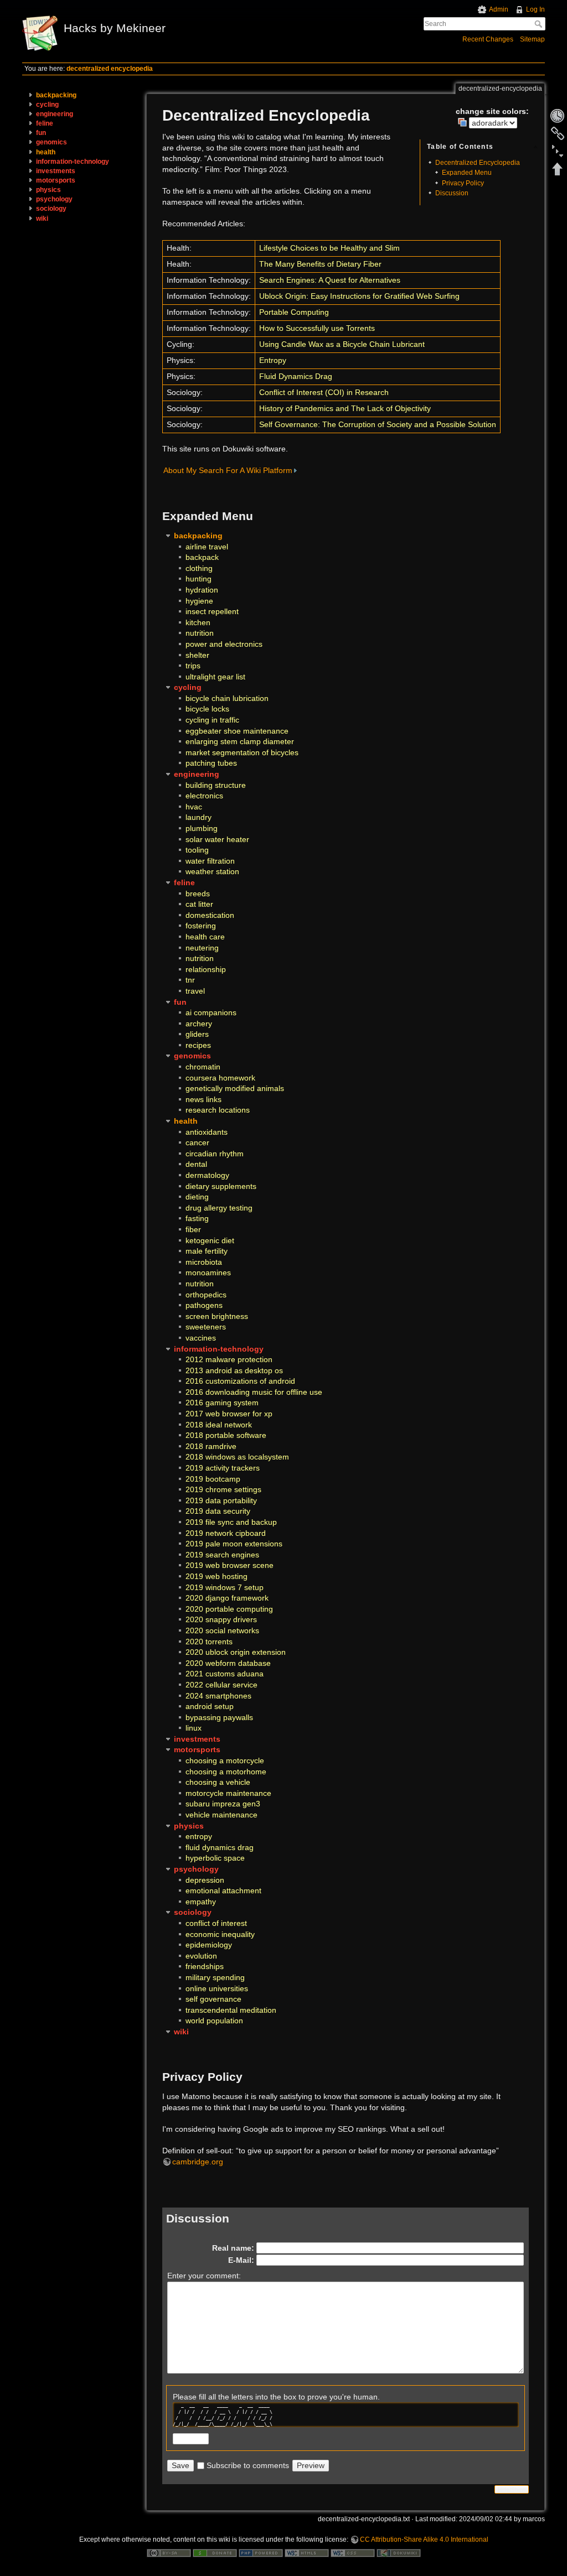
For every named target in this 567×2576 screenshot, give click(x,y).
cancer (197, 1142)
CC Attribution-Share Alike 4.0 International (424, 2539)
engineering (55, 114)
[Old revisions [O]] (558, 116)
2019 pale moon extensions (234, 1544)
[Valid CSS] (353, 2552)
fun (41, 133)
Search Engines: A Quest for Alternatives (330, 280)
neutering (202, 948)
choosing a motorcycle (225, 1760)
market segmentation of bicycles (242, 752)
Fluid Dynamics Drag (296, 376)
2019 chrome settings (223, 1489)
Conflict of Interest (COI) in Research (324, 392)
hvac (194, 807)
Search (540, 24)
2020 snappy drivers (221, 1619)
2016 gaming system (222, 1403)
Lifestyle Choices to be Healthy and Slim (329, 248)
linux (194, 1728)
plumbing (202, 828)
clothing (199, 568)
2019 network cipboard (226, 1533)
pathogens (204, 1305)
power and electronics (224, 644)
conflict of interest (216, 1923)
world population (214, 2021)
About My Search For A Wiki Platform (228, 470)
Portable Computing (294, 312)
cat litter (199, 904)
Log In (535, 9)
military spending (215, 1977)
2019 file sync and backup (231, 1522)
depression (205, 1880)
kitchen (198, 622)
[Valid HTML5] (307, 2552)
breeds (198, 894)
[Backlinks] (558, 133)
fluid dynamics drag (220, 1847)
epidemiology (209, 1945)
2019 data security (218, 1511)
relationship (206, 969)
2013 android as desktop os (234, 1370)
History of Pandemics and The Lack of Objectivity (345, 408)
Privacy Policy (463, 183)
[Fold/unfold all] (558, 151)
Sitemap (532, 39)
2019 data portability (221, 1500)
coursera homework (220, 1078)
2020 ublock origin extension (236, 1652)
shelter (197, 655)
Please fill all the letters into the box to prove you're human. (276, 2397)
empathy (201, 1902)
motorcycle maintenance (228, 1793)
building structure (216, 785)
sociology (51, 209)
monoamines (208, 1273)
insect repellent (212, 611)
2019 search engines (222, 1555)
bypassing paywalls (219, 1717)
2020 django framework (227, 1598)
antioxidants (207, 1132)
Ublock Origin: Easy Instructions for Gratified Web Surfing (359, 296)
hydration (202, 590)
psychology (54, 199)
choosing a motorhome (226, 1772)
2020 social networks (222, 1630)
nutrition (200, 633)
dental (196, 1164)
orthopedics (206, 1295)
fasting (197, 1218)
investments (56, 171)
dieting (197, 1197)
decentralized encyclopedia (110, 69)
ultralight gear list (215, 677)
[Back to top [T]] (558, 169)
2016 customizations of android (240, 1381)
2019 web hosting (217, 1576)
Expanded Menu (467, 173)
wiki (42, 219)
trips (193, 666)
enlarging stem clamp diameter (240, 741)
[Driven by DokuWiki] (399, 2552)
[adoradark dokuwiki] (488, 122)
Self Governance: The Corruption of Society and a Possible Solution (378, 424)
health (46, 152)
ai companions (211, 1012)
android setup (210, 1706)
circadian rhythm (215, 1154)
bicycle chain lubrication (227, 698)
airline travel (207, 547)
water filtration (210, 861)
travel (195, 991)
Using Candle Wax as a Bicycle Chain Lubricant (342, 344)
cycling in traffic (212, 720)
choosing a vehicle (218, 1782)
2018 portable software (226, 1435)
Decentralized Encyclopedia (478, 163)
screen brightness (217, 1316)
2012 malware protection (229, 1359)
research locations (218, 1110)
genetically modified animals (235, 1088)
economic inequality (220, 1934)
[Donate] (215, 2552)
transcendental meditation (231, 2010)
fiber (193, 1229)
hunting (199, 579)
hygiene (199, 601)
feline (45, 123)
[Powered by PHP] (261, 2552)
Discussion (452, 193)
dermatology (207, 1175)
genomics (51, 142)
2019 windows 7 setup (225, 1587)
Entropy (273, 360)
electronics (204, 796)
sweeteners (206, 1327)
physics (48, 190)
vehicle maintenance (221, 1815)
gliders (197, 1034)
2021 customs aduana (225, 1674)
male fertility (207, 1251)
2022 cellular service (221, 1685)
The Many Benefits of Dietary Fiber (320, 264)
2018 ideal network (219, 1425)
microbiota (204, 1262)
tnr (190, 980)
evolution (201, 1956)
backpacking (56, 95)
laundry (199, 817)
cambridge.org (198, 2162)
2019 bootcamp (213, 1479)
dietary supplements (221, 1186)
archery (199, 1024)
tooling (197, 850)
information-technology (73, 162)
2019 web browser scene (230, 1565)
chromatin (203, 1067)
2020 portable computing (229, 1609)
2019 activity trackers (223, 1468)
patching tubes (211, 763)
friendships (205, 1966)
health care (205, 937)
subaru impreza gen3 (223, 1804)
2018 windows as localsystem (237, 1457)
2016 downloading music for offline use (254, 1392)
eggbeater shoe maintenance (237, 731)
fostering (201, 926)
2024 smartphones (218, 1696)
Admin (499, 9)
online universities (217, 1988)
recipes (198, 1045)
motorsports (56, 180)
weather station (212, 871)
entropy (199, 1836)
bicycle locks (207, 709)
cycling (47, 105)
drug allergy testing (219, 1208)
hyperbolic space (215, 1858)
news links (203, 1099)
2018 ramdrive (211, 1446)
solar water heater (217, 839)
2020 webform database (228, 1663)
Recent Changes (488, 39)
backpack (202, 557)
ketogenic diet (210, 1240)
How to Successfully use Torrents (317, 328)
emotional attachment (223, 1891)
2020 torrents (209, 1642)
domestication (210, 915)
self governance (213, 1999)
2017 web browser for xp (229, 1414)
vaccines (201, 1338)
